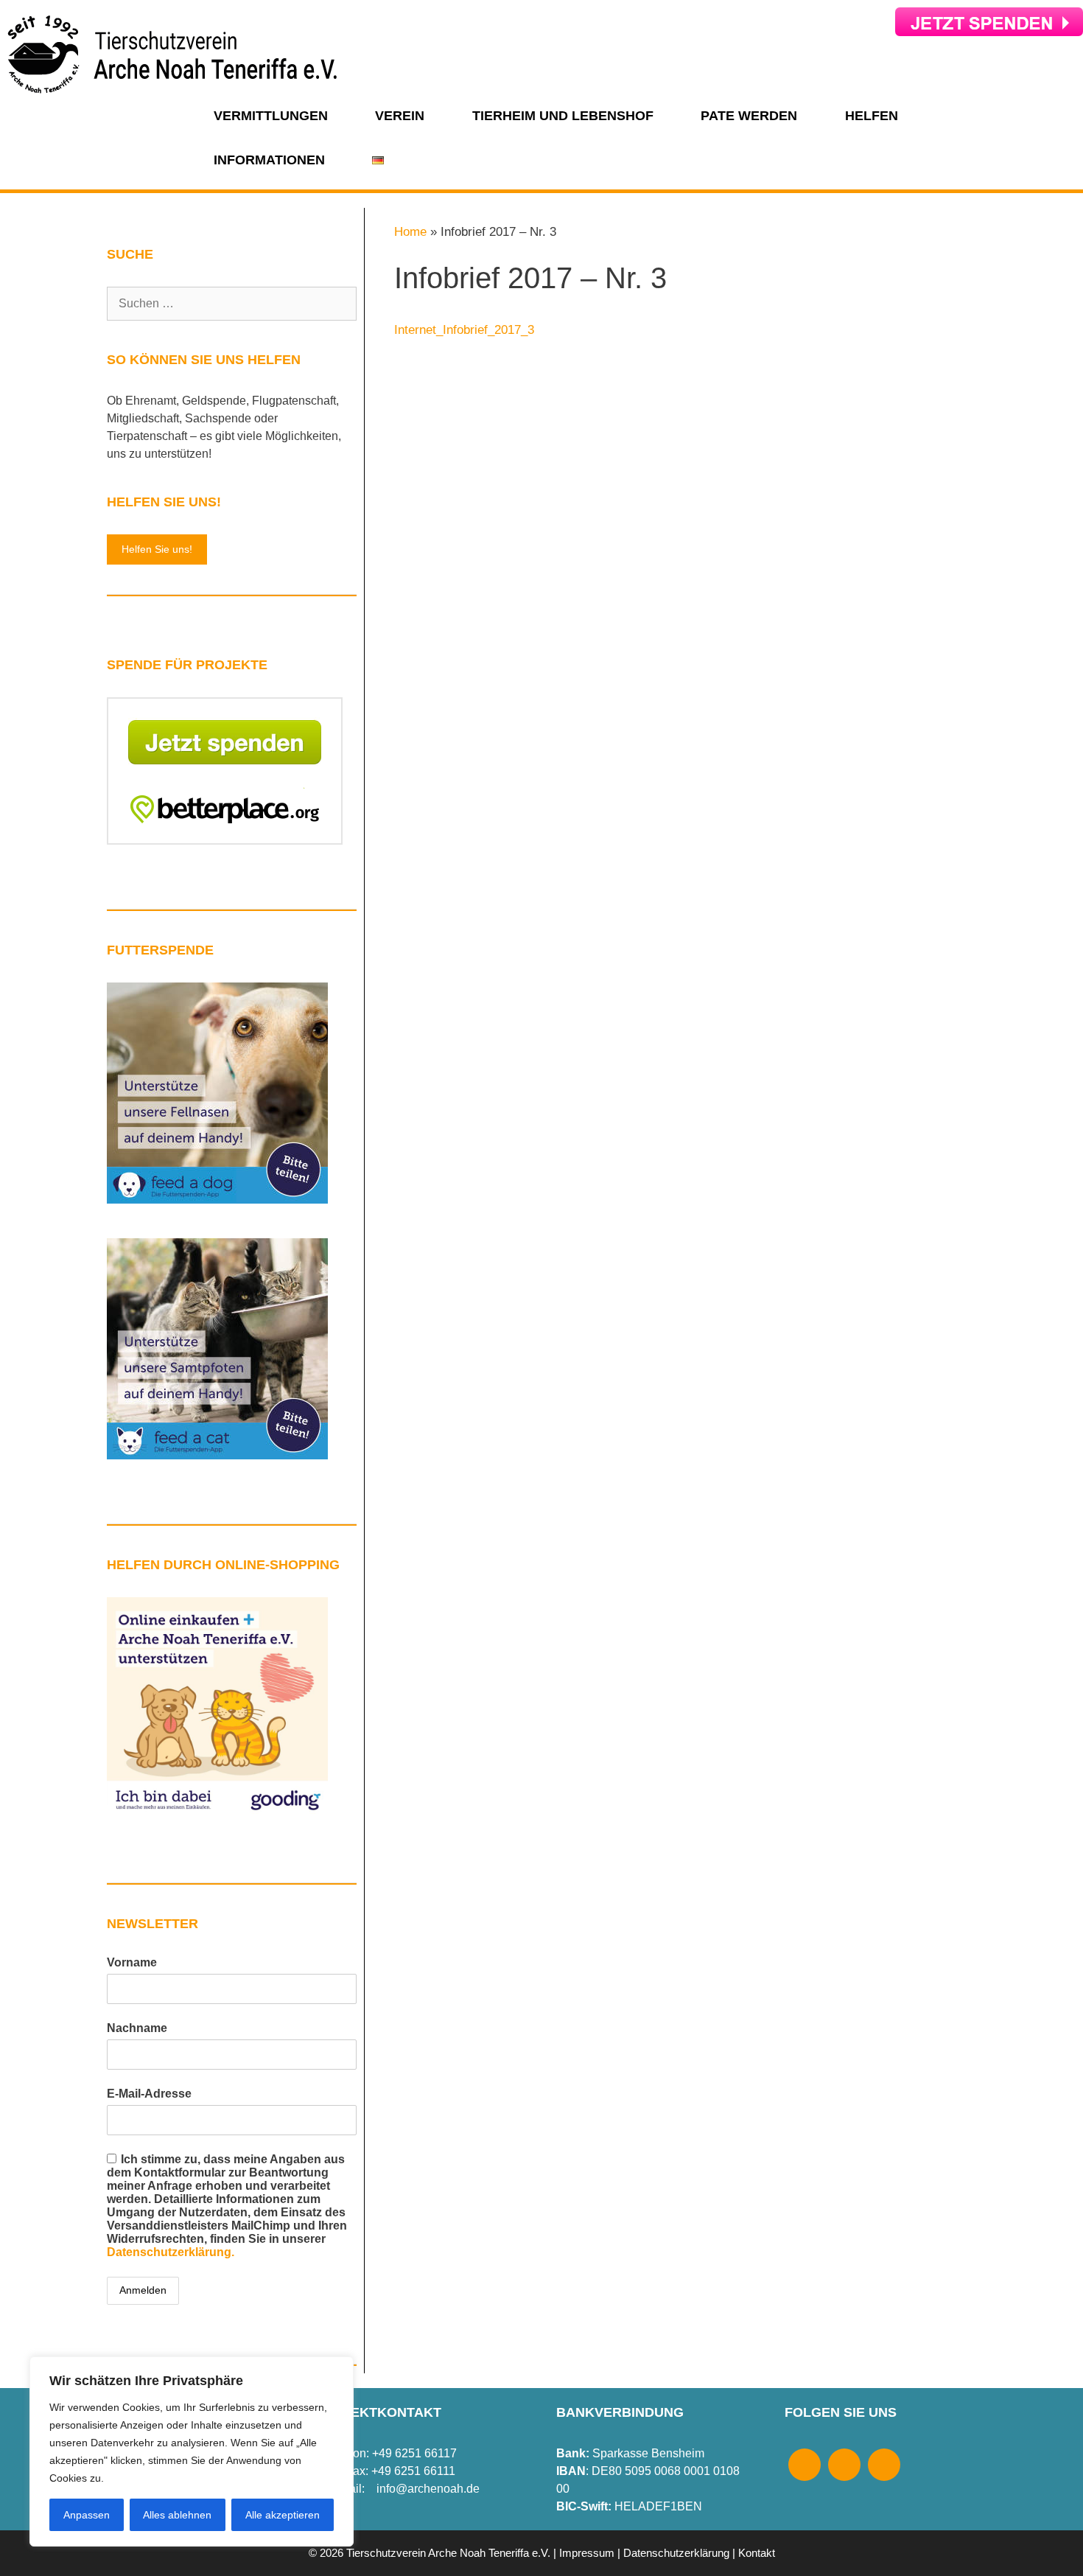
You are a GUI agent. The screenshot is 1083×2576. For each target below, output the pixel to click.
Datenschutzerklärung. (171, 2252)
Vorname (132, 1962)
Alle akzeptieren (283, 2515)
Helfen (872, 116)
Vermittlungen (271, 116)
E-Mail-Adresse (149, 2094)
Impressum (587, 2553)
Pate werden (749, 116)
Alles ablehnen (177, 2515)
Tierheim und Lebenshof (563, 116)
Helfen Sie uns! (157, 549)
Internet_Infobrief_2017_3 (464, 330)
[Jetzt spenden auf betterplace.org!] (225, 841)
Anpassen (87, 2515)
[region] (192, 2451)
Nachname (137, 2028)
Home (410, 232)
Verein (400, 116)
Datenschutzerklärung (676, 2553)
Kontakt (757, 2553)
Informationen (269, 160)
